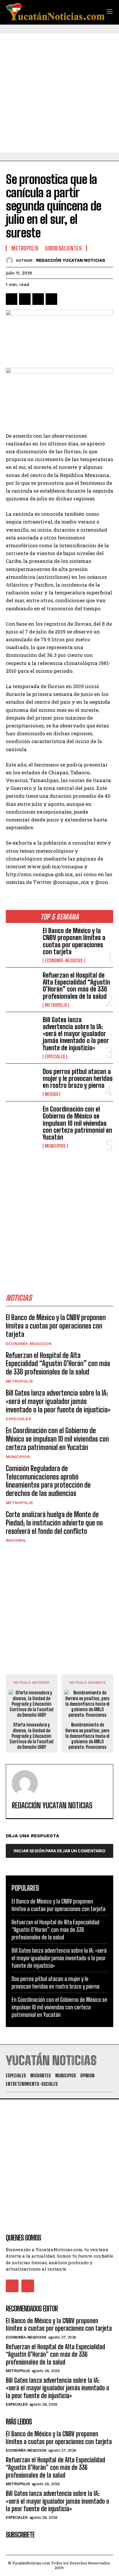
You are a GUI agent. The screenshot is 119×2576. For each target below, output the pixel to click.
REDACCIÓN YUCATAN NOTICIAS (71, 260)
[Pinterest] (38, 299)
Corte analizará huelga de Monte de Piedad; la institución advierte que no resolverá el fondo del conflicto (54, 1523)
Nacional (16, 1540)
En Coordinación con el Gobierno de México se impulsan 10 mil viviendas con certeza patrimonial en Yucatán (77, 1123)
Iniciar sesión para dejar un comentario (59, 1851)
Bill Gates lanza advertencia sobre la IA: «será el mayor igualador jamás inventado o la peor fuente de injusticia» (76, 1034)
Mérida (51, 1094)
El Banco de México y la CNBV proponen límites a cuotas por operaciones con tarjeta (74, 941)
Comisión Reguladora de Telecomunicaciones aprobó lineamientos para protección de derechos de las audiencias (48, 1481)
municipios (55, 1146)
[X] (25, 299)
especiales (55, 1057)
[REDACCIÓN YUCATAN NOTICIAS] (11, 260)
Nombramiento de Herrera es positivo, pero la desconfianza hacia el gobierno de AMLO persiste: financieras (87, 1736)
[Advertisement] (59, 93)
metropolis (56, 1005)
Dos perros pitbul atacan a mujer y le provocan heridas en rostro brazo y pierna (78, 1078)
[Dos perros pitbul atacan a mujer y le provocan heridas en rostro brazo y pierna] (22, 1082)
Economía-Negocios (64, 961)
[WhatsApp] (51, 299)
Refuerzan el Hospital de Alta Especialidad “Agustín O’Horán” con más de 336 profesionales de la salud (76, 986)
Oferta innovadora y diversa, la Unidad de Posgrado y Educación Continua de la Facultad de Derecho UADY (31, 1736)
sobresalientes (63, 248)
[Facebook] (12, 299)
